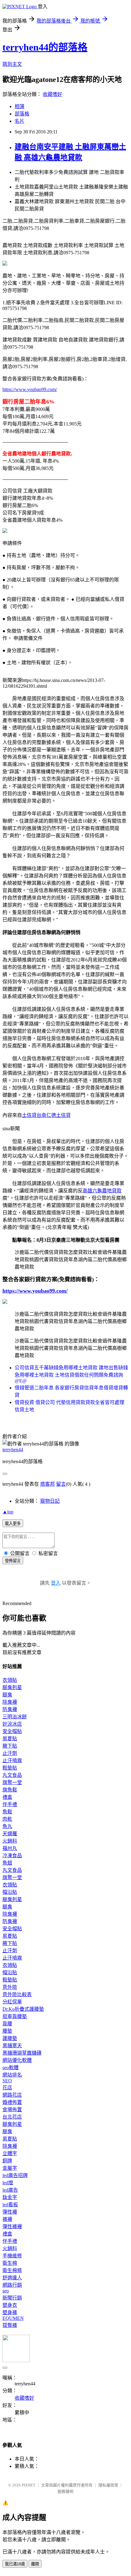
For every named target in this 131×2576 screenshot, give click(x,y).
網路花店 (12, 2095)
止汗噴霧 (12, 1761)
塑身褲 (10, 2312)
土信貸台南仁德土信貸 (46, 1115)
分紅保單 (12, 2002)
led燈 (8, 2183)
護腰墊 (10, 2038)
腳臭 (7, 1695)
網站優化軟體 (17, 2060)
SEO (7, 2081)
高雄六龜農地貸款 (102, 1191)
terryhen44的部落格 (45, 47)
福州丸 (10, 1848)
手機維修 (12, 2256)
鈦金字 (10, 2197)
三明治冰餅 (15, 1717)
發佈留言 (13, 1561)
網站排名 (12, 2075)
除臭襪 (10, 1702)
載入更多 (13, 1524)
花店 (7, 2088)
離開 (35, 2564)
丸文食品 (12, 1775)
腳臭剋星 (12, 1687)
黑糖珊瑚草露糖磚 (22, 2053)
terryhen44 (13, 1450)
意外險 (10, 1987)
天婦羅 (10, 1834)
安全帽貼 (12, 1731)
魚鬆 (7, 1812)
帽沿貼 (10, 1892)
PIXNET (28, 2485)
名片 (19, 121)
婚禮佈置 (12, 2102)
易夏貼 (10, 1739)
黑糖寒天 (12, 2046)
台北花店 (12, 2117)
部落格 (22, 114)
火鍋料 (10, 1841)
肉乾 (7, 1819)
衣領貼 (10, 1680)
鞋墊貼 (10, 1768)
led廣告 (10, 2190)
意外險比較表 (17, 1994)
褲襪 (7, 2219)
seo (6, 2291)
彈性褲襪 (12, 2227)
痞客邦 (48, 1484)
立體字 (10, 2153)
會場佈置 (12, 2110)
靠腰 (7, 2024)
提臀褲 (10, 2325)
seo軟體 (11, 2068)
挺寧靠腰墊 (15, 2016)
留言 (61, 1484)
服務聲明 (65, 2491)
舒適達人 (12, 2278)
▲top (8, 1512)
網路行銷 (12, 2285)
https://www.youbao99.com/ (30, 389)
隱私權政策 (108, 2485)
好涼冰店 (12, 1724)
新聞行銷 (12, 2298)
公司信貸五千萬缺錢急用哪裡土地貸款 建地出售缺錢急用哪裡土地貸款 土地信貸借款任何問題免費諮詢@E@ (71, 1374)
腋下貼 (10, 1746)
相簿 (19, 106)
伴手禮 (10, 1804)
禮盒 (7, 1797)
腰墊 (7, 2031)
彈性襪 (10, 2212)
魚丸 (7, 1826)
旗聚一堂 (12, 1782)
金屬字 (10, 2168)
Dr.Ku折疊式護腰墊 (23, 2009)
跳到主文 (12, 64)
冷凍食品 (12, 1856)
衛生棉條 (12, 2270)
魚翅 (7, 1863)
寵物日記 (50, 1501)
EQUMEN (13, 2318)
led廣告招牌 (15, 2175)
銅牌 (7, 2161)
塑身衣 (10, 2305)
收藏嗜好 (52, 94)
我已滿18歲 (15, 2564)
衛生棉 (10, 2263)
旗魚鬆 (10, 1790)
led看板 (10, 2205)
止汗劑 (10, 1753)
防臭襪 (10, 1709)
